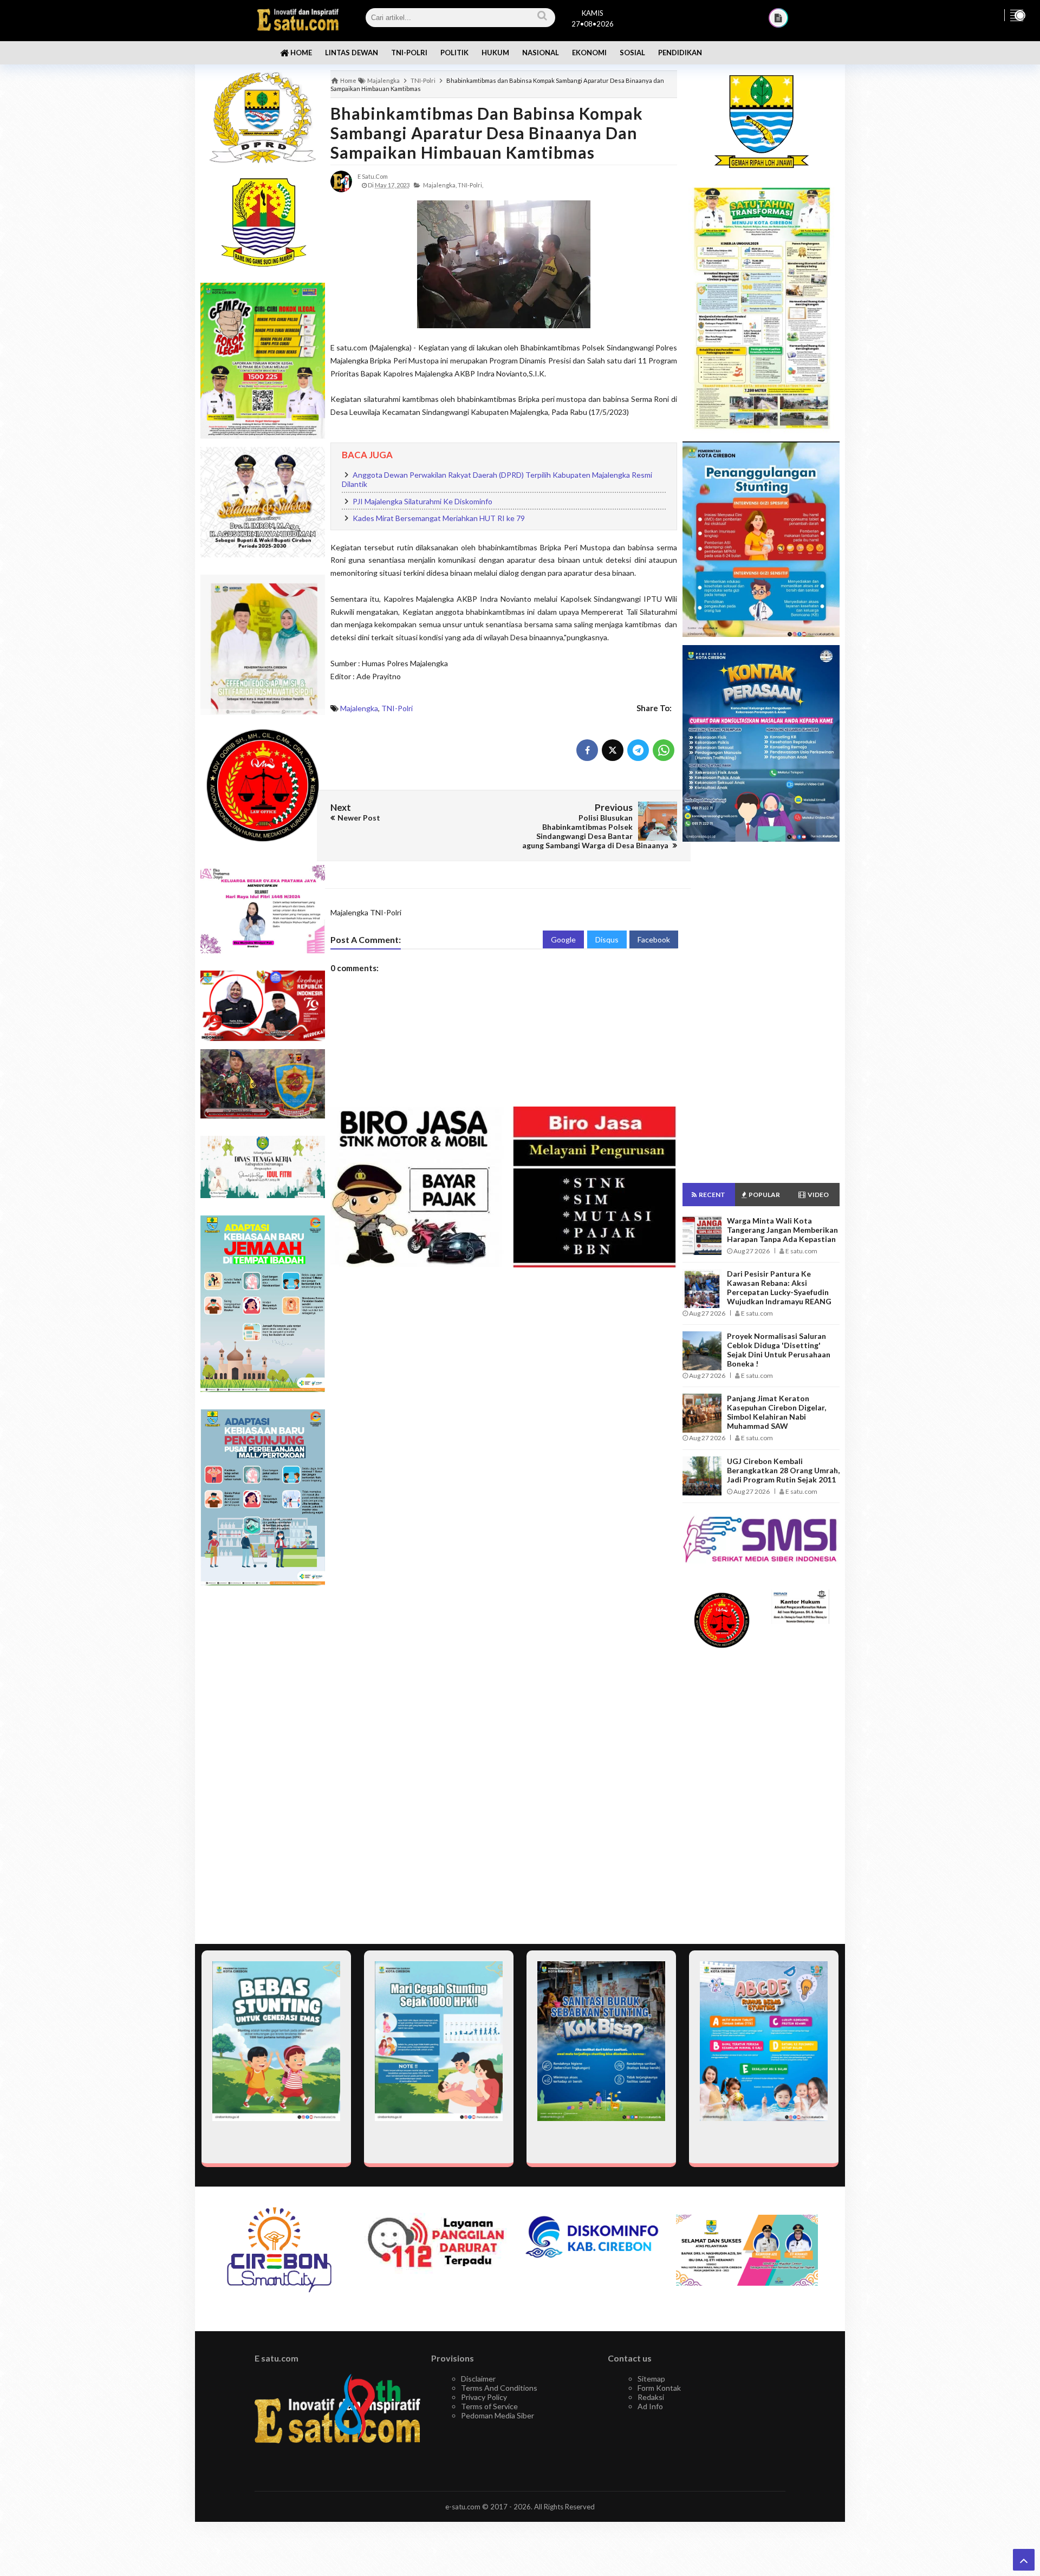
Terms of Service (489, 2406)
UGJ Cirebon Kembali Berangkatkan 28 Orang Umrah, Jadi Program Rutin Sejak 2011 (783, 1470)
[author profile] (341, 181)
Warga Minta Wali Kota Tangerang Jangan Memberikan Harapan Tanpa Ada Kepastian (782, 1230)
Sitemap (651, 2379)
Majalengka (359, 708)
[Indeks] (778, 18)
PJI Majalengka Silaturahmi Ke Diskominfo (422, 501)
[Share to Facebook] (587, 750)
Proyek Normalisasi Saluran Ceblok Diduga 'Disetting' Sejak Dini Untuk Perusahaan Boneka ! (779, 1350)
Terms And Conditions (499, 2388)
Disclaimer (478, 2379)
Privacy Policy (484, 2397)
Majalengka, (440, 185)
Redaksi (651, 2397)
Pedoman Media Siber (498, 2415)
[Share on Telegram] (638, 750)
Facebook (654, 939)
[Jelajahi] (1017, 15)
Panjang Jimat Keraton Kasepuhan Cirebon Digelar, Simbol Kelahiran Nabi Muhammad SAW (776, 1412)
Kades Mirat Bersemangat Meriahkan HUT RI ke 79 (439, 518)
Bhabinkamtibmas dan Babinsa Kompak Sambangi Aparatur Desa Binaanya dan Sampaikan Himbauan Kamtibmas (487, 133)
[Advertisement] (263, 1765)
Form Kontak (659, 2388)
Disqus (607, 939)
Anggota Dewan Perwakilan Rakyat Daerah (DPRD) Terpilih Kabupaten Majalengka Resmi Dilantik (497, 480)
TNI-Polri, (470, 185)
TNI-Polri (397, 708)
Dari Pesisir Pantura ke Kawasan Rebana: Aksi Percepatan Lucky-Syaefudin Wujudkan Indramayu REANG (779, 1287)
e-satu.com (463, 2507)
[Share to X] (613, 750)
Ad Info (650, 2406)
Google (563, 939)
